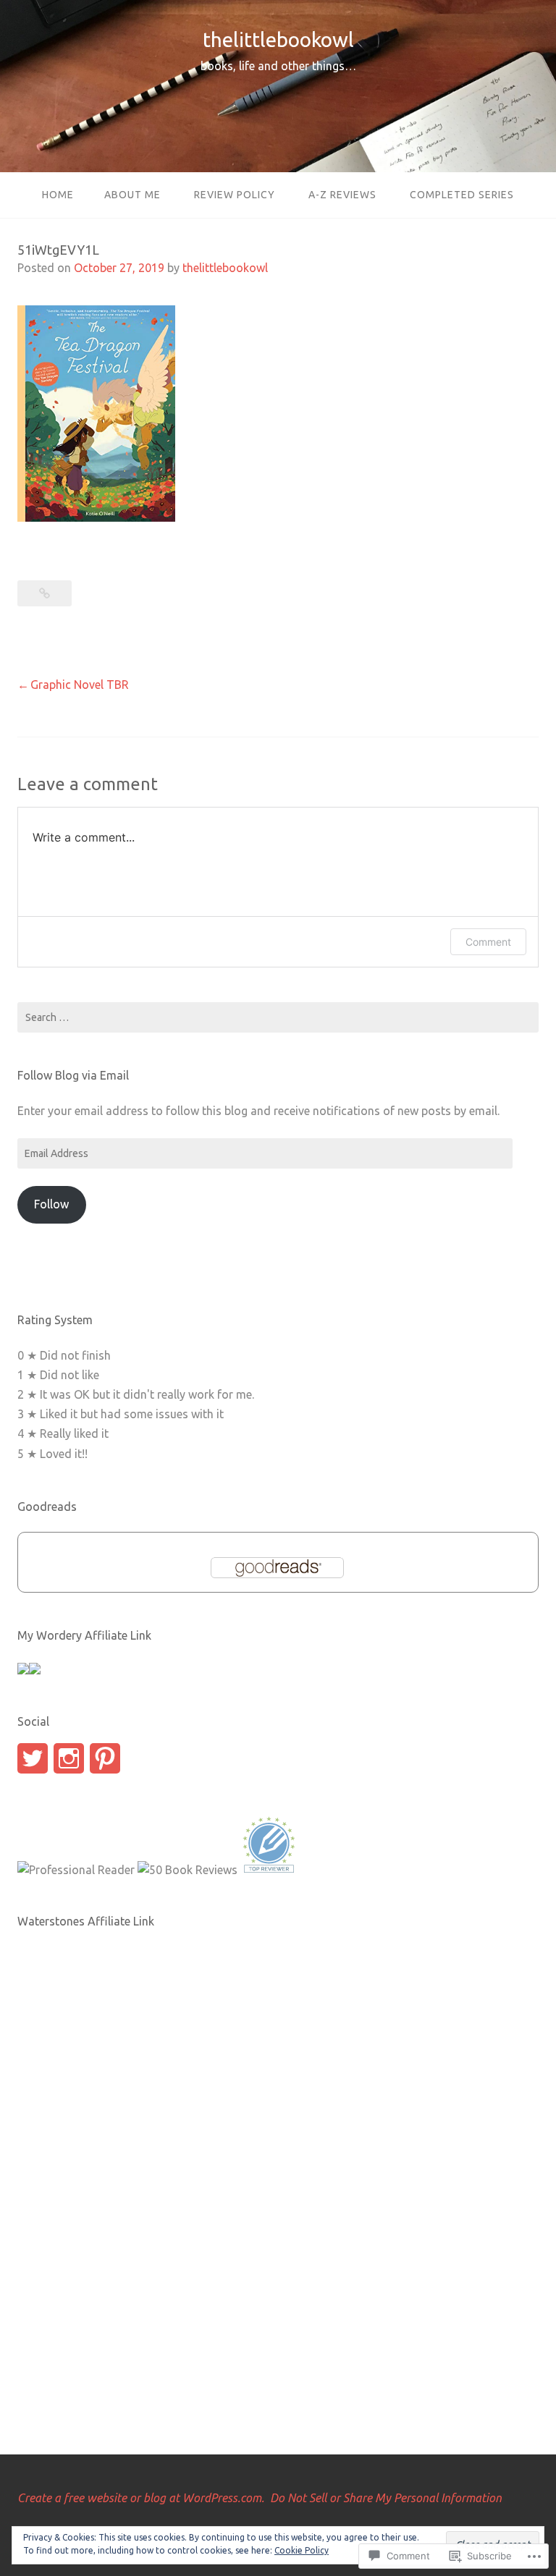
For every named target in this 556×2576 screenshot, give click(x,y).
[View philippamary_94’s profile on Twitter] (33, 1758)
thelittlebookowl (278, 39)
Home (58, 195)
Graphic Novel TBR (80, 685)
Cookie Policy (302, 2550)
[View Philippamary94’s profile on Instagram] (69, 1758)
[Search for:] (278, 1017)
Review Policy (235, 195)
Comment (488, 942)
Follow (51, 1204)
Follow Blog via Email (73, 1075)
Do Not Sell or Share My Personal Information (386, 2498)
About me (132, 195)
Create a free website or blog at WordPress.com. (141, 2498)
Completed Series (462, 195)
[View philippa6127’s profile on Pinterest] (105, 1758)
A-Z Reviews (342, 195)
